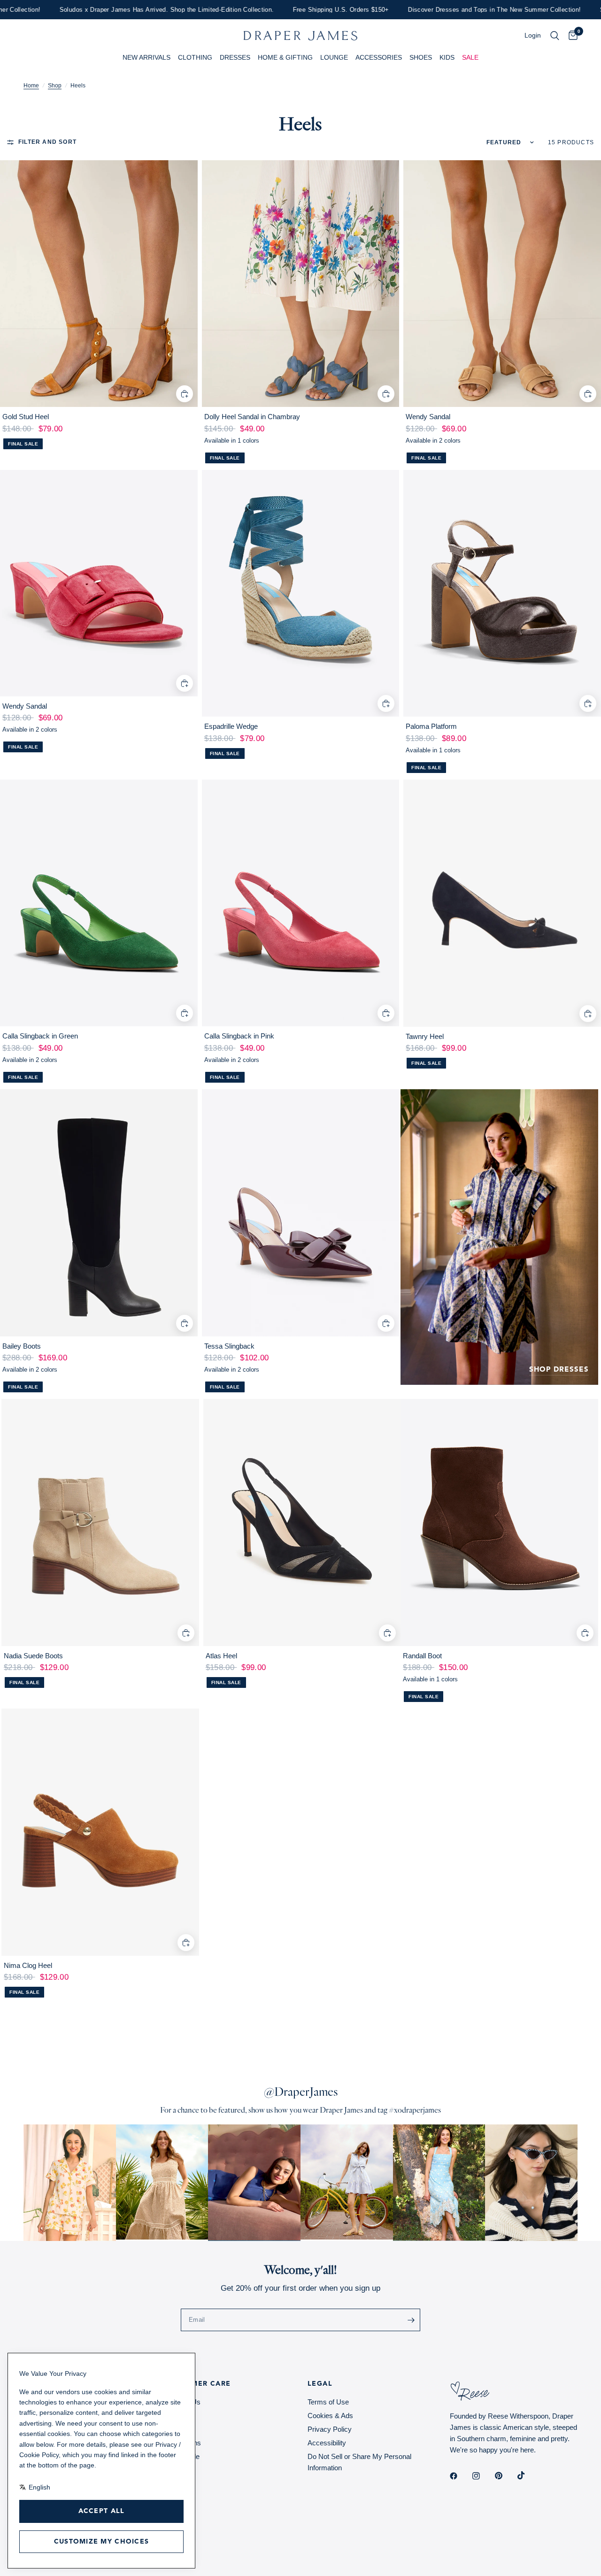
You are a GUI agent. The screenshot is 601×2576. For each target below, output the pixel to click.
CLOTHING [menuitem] (195, 57)
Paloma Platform (431, 726)
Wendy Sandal (428, 417)
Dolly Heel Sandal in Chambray (252, 417)
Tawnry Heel (425, 1036)
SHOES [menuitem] (421, 57)
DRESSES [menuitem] (235, 57)
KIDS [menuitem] (447, 57)
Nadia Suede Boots (33, 1656)
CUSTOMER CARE (198, 2384)
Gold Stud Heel (26, 417)
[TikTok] (528, 2475)
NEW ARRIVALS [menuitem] (146, 57)
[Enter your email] (411, 2320)
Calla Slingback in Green (40, 1036)
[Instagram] (483, 2476)
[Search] (555, 36)
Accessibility (327, 2443)
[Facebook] (460, 2476)
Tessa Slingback (229, 1346)
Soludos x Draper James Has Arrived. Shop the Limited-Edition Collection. (128, 10)
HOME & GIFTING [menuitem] (285, 57)
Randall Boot (422, 1656)
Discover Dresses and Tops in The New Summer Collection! (456, 10)
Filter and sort (47, 142)
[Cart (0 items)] (571, 36)
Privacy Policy (330, 2429)
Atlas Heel (221, 1656)
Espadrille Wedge (231, 726)
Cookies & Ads (330, 2416)
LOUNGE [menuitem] (334, 57)
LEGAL (320, 2384)
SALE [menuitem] (470, 57)
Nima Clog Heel (28, 1965)
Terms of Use (328, 2402)
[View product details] (99, 284)
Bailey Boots (22, 1346)
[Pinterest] (505, 2476)
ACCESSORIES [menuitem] (379, 57)
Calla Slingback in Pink (239, 1036)
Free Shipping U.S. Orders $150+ (303, 10)
